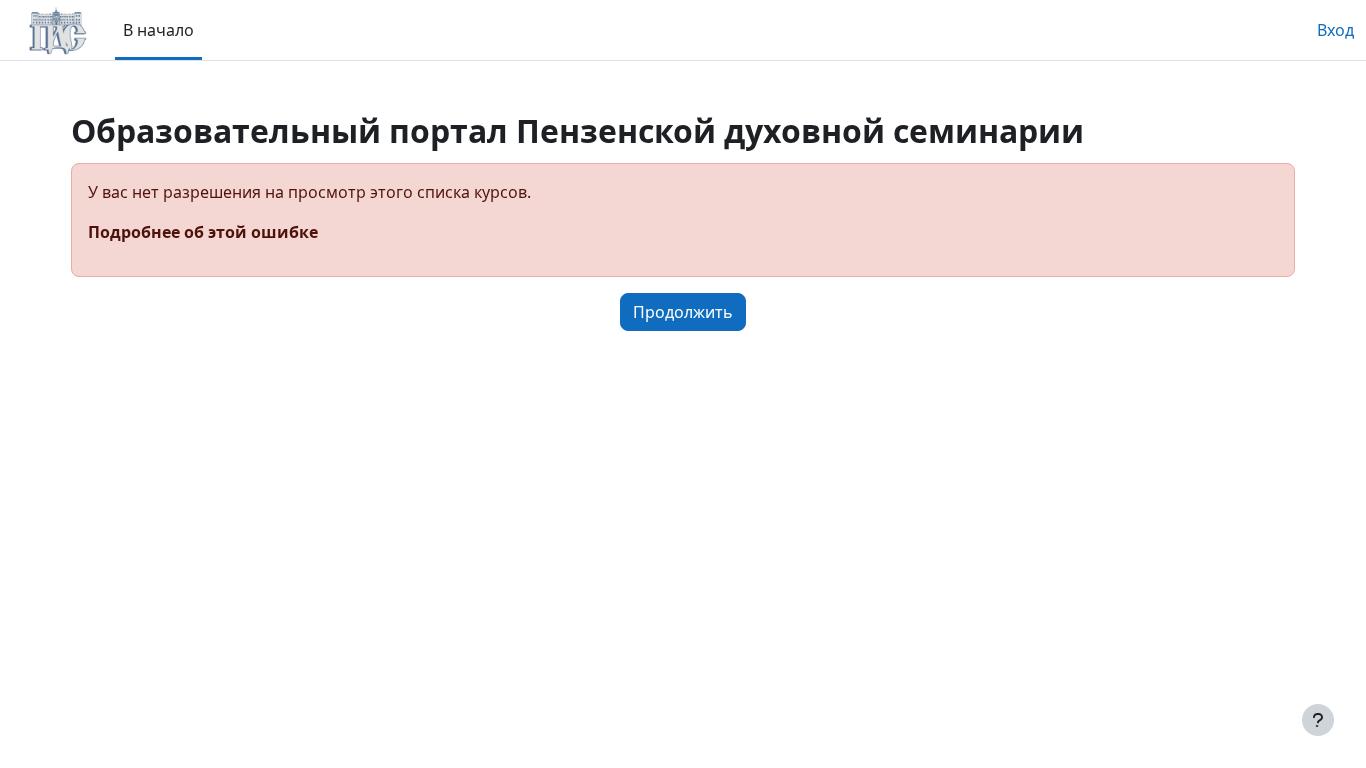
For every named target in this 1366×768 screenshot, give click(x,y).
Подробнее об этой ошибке (203, 232)
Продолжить (683, 312)
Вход (1335, 30)
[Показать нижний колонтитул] (1318, 720)
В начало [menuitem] (158, 30)
